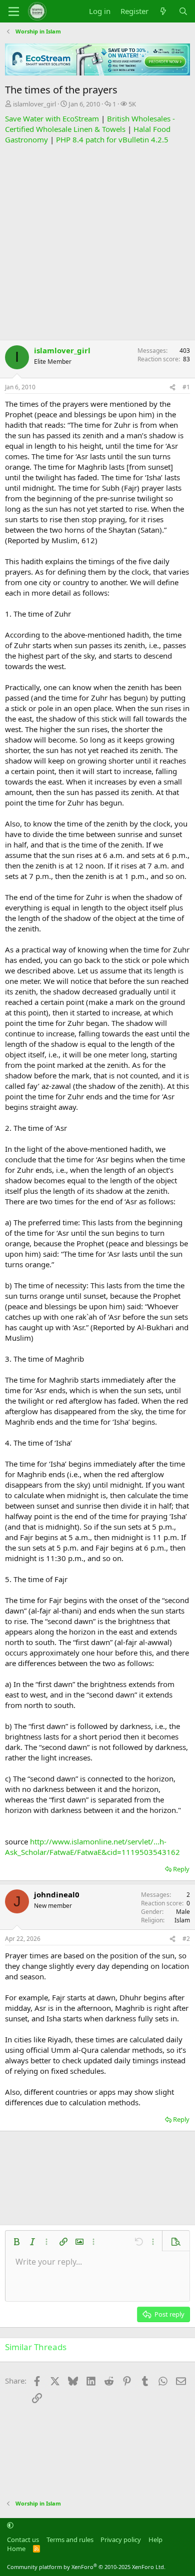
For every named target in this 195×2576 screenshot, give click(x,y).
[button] (16, 2242)
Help (155, 2540)
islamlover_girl (34, 104)
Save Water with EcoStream (52, 118)
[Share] (172, 388)
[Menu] (14, 11)
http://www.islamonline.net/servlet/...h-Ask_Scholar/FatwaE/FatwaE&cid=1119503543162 (92, 1847)
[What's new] (163, 11)
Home (16, 2549)
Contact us (23, 2540)
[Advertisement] (97, 242)
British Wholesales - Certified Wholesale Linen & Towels (90, 124)
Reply (181, 1869)
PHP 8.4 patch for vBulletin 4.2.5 (112, 139)
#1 (186, 387)
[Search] (183, 11)
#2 (186, 1939)
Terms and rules (70, 2540)
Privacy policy (121, 2540)
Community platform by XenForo (86, 2567)
